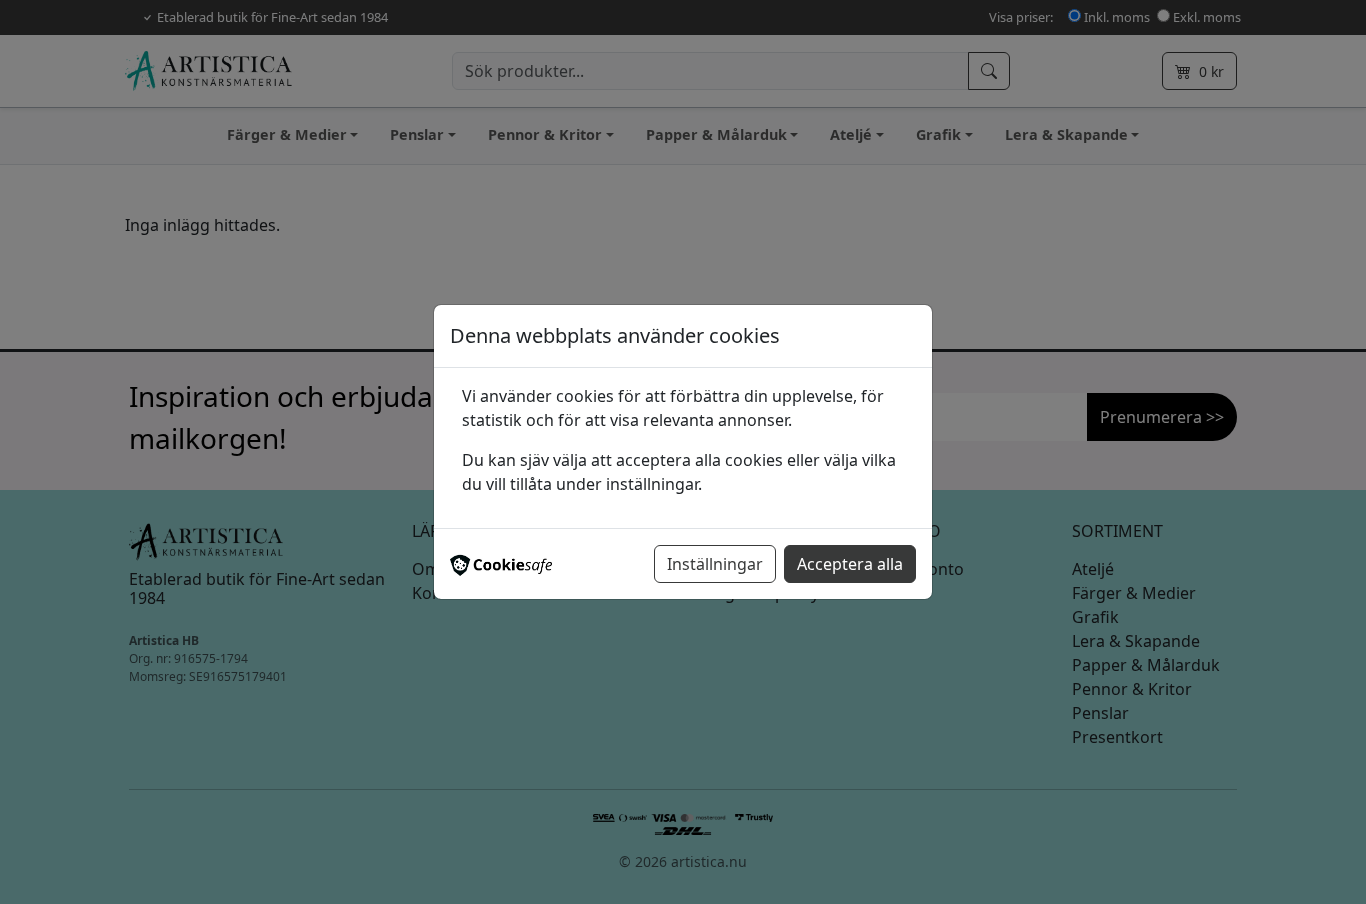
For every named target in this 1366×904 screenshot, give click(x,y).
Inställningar (715, 564)
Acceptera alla (850, 564)
